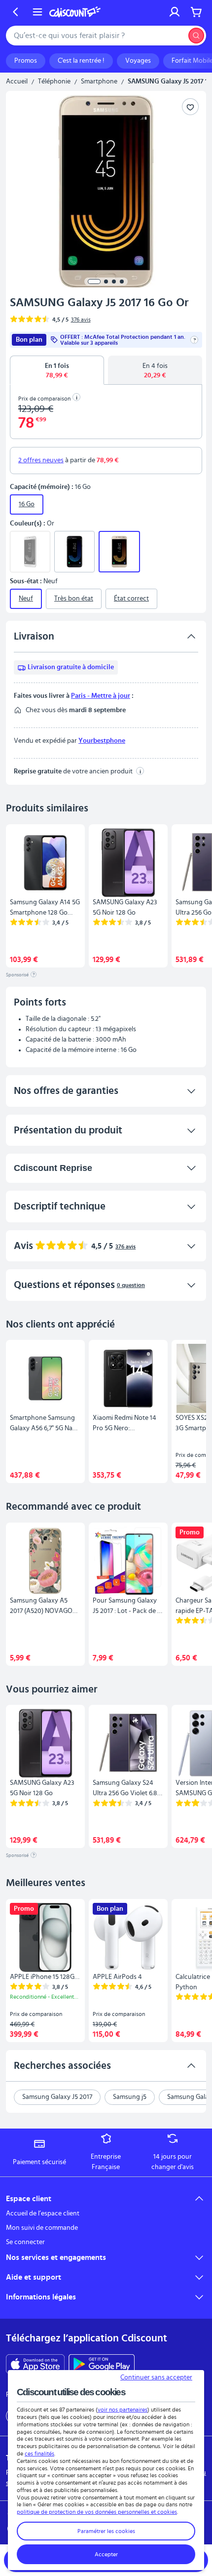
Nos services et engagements (56, 2257)
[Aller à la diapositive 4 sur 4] (122, 282)
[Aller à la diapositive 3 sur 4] (114, 282)
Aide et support (34, 2277)
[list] (106, 896)
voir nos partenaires (123, 2410)
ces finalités (39, 2454)
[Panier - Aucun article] (196, 12)
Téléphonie (54, 81)
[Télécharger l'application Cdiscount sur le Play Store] (102, 2364)
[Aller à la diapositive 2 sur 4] (106, 282)
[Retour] (16, 12)
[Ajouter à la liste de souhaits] (190, 107)
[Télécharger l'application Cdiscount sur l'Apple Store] (35, 2364)
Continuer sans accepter (156, 2377)
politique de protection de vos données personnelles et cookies (97, 2512)
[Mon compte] (175, 12)
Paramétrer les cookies (106, 2531)
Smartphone (99, 81)
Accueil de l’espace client (43, 2214)
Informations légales (41, 2297)
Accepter (106, 2554)
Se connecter (25, 2242)
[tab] (57, 370)
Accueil (17, 81)
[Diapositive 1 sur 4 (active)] (94, 282)
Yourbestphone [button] (102, 741)
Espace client (29, 2199)
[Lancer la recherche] (196, 36)
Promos (26, 61)
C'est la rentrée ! (81, 61)
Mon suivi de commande (42, 2228)
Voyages (138, 61)
